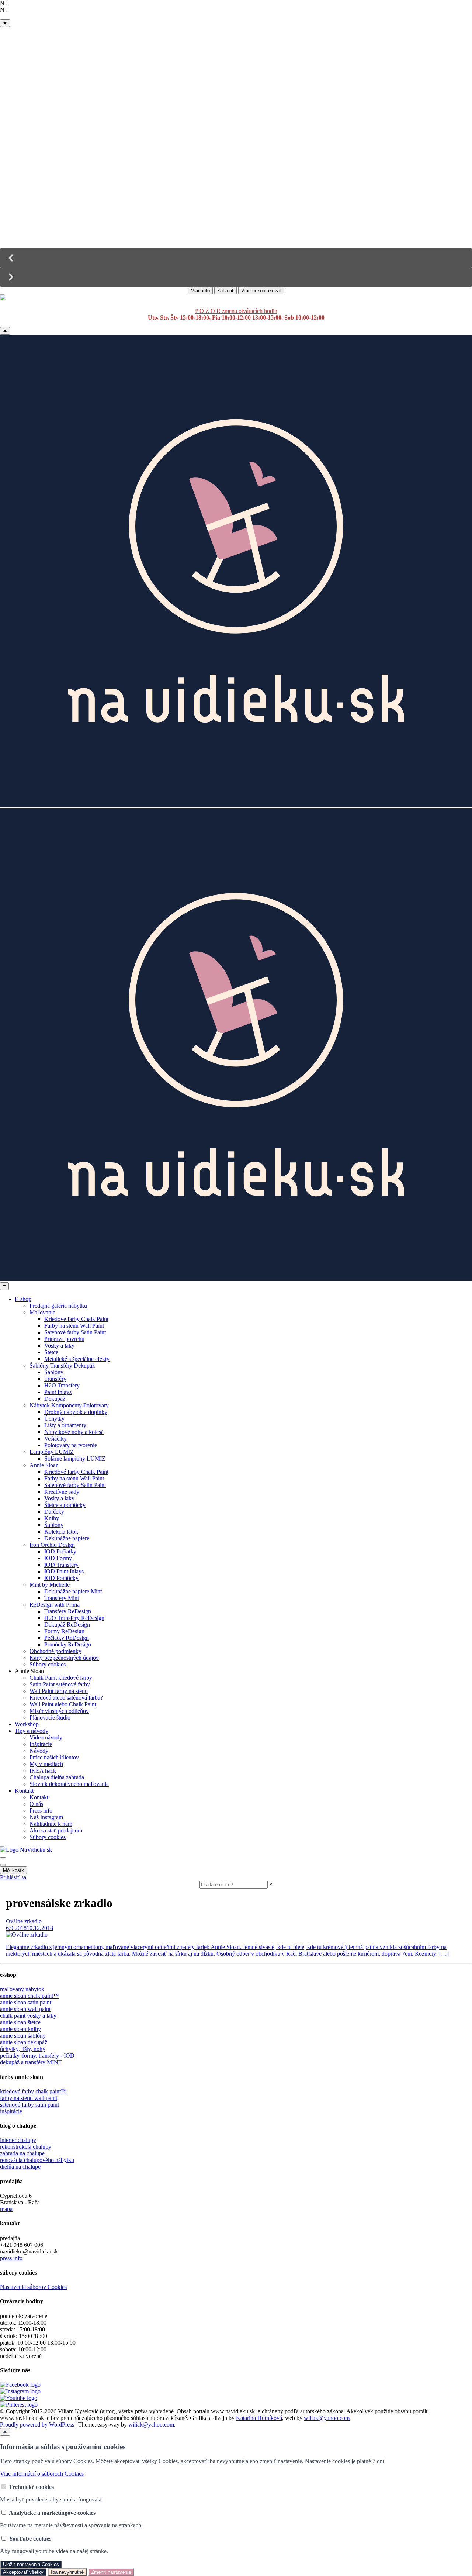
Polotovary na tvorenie (71, 1445)
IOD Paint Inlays (64, 1571)
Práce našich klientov (54, 1757)
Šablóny (54, 1372)
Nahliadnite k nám (51, 1824)
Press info (41, 1811)
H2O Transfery (62, 1385)
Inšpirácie (41, 1744)
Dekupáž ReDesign (67, 1625)
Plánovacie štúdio (50, 1718)
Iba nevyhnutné (67, 2572)
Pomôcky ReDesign (68, 1644)
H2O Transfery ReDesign (74, 1618)
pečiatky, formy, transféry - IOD (37, 2056)
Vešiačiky (55, 1439)
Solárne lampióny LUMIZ (75, 1458)
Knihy (52, 1518)
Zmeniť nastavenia (111, 2572)
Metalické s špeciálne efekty (77, 1359)
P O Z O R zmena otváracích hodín (236, 311)
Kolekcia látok (61, 1532)
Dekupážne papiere (67, 1538)
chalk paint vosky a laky (28, 2016)
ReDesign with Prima (55, 1605)
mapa (6, 2209)
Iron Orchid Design (52, 1545)
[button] (236, 258)
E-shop (23, 1299)
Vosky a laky (59, 1346)
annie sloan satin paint (26, 2002)
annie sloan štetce (20, 2022)
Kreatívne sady (62, 1492)
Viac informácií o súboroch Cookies (42, 2474)
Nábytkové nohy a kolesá (74, 1432)
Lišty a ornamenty (65, 1425)
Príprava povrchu (64, 1339)
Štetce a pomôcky (65, 1505)
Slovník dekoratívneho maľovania (69, 1784)
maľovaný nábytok (22, 1989)
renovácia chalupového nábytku (37, 2160)
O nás (36, 1804)
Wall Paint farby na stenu (59, 1691)
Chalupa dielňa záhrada (57, 1777)
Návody (39, 1751)
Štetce (51, 1352)
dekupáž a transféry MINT (31, 2062)
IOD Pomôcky (61, 1578)
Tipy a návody (32, 1731)
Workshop (27, 1724)
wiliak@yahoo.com (327, 2418)
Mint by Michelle (50, 1585)
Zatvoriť (225, 291)
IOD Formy (58, 1558)
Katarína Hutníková (259, 2418)
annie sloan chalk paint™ (29, 1996)
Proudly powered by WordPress (37, 2425)
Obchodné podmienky (55, 1651)
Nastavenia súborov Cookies (33, 2287)
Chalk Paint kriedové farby (61, 1678)
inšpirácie (11, 2111)
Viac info (200, 291)
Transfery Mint (62, 1598)
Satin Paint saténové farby (60, 1684)
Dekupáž (55, 1399)
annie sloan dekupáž (24, 2042)
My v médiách (46, 1764)
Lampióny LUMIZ (52, 1452)
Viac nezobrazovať (261, 291)
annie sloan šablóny (23, 2036)
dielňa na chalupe (20, 2167)
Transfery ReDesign (68, 1611)
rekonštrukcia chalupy (26, 2147)
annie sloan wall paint (25, 2009)
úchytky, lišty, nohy (23, 2049)
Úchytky (54, 1419)
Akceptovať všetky (23, 2572)
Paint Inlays (58, 1392)
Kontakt (24, 1791)
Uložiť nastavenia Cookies (31, 2564)
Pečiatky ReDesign (67, 1638)
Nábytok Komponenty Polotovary (69, 1405)
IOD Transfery (61, 1565)
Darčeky (54, 1512)
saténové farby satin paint (29, 2105)
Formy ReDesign (64, 1631)
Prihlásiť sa (13, 1877)
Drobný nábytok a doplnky (76, 1412)
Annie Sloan (44, 1465)
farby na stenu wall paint (29, 2098)
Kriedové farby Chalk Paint (76, 1319)
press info (11, 2258)
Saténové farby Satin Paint (75, 1332)
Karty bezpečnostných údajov (64, 1658)
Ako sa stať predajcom (56, 1830)
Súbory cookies (48, 1664)
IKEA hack (43, 1771)
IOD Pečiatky (60, 1551)
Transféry (55, 1379)
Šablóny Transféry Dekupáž (62, 1365)
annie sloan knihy (20, 2029)
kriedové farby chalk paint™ (33, 2091)
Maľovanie (42, 1312)
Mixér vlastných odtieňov (59, 1711)
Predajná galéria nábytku (58, 1306)
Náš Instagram (46, 1817)
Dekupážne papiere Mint (73, 1591)
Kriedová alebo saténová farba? (66, 1698)
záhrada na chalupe (22, 2153)
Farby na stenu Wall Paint (74, 1326)
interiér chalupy (18, 2140)
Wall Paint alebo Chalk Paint (63, 1704)
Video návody (46, 1737)
